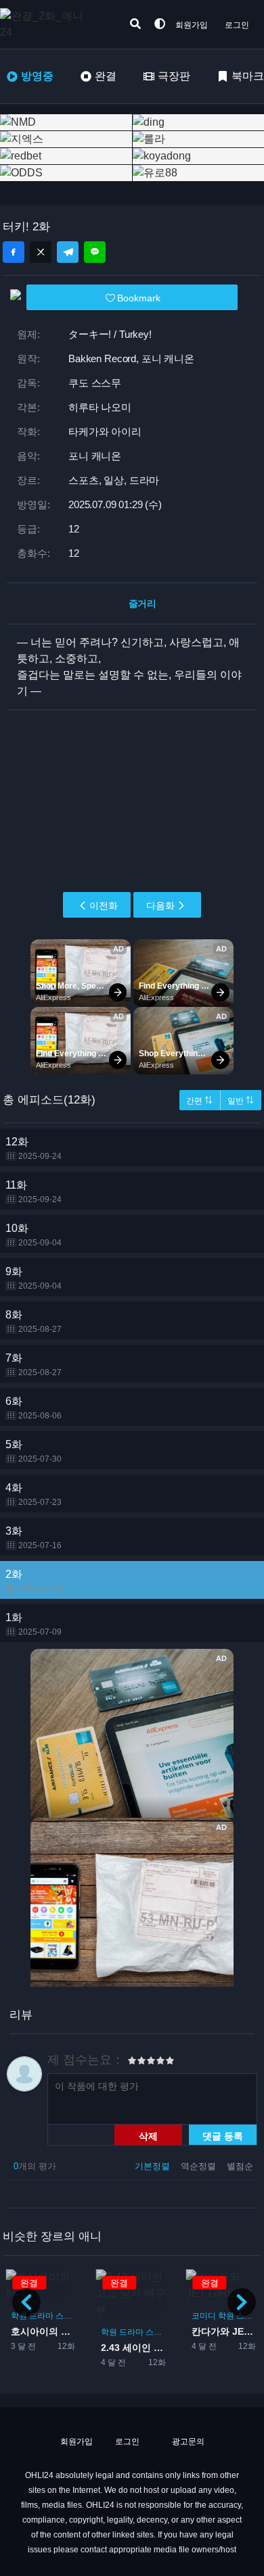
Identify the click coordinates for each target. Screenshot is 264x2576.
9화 (34, 1278)
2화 (34, 1581)
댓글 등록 (223, 2135)
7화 (34, 1365)
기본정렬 (154, 2166)
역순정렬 (200, 2166)
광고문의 (187, 2442)
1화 (34, 1624)
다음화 (160, 906)
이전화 (104, 906)
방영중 (37, 76)
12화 (34, 1148)
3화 (34, 1538)
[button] (242, 2302)
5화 (34, 1451)
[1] (132, 2062)
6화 (34, 1408)
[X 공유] (41, 252)
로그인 (237, 25)
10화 (34, 1235)
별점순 (240, 2166)
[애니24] (54, 24)
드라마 (41, 2316)
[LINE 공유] (95, 252)
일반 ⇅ (241, 1101)
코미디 (204, 2316)
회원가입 (192, 25)
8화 (34, 1321)
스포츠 (68, 2316)
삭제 (148, 2135)
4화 (34, 1494)
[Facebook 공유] (14, 252)
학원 (19, 2316)
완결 (106, 76)
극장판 (174, 76)
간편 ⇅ (199, 1101)
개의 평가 (35, 2166)
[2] (137, 2062)
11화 (34, 1192)
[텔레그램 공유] (68, 252)
